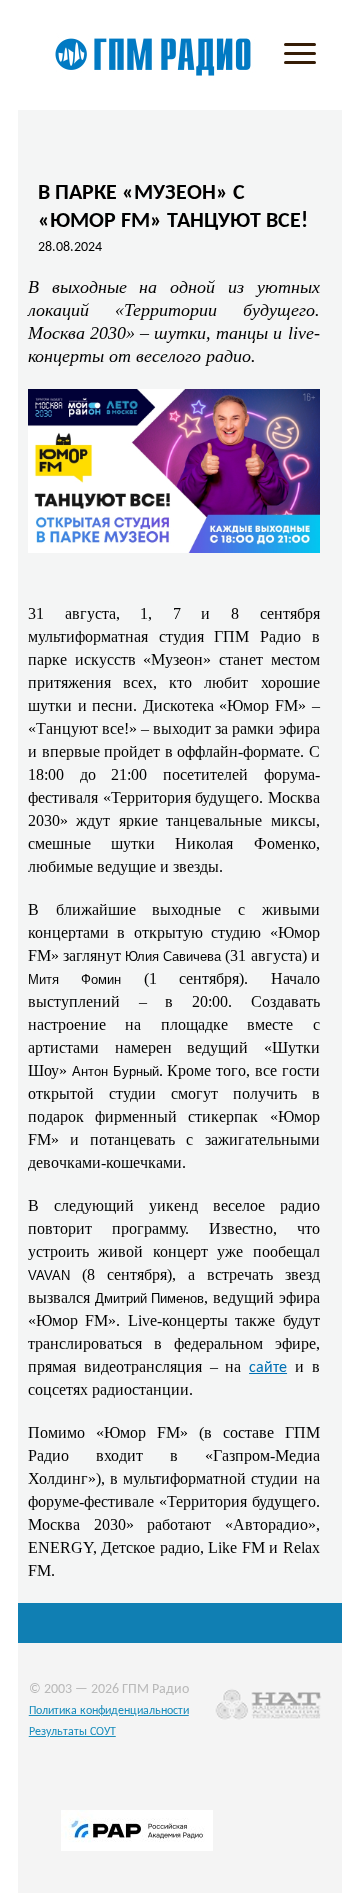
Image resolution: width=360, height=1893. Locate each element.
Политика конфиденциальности (109, 1711)
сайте (268, 1368)
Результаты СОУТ (72, 1732)
